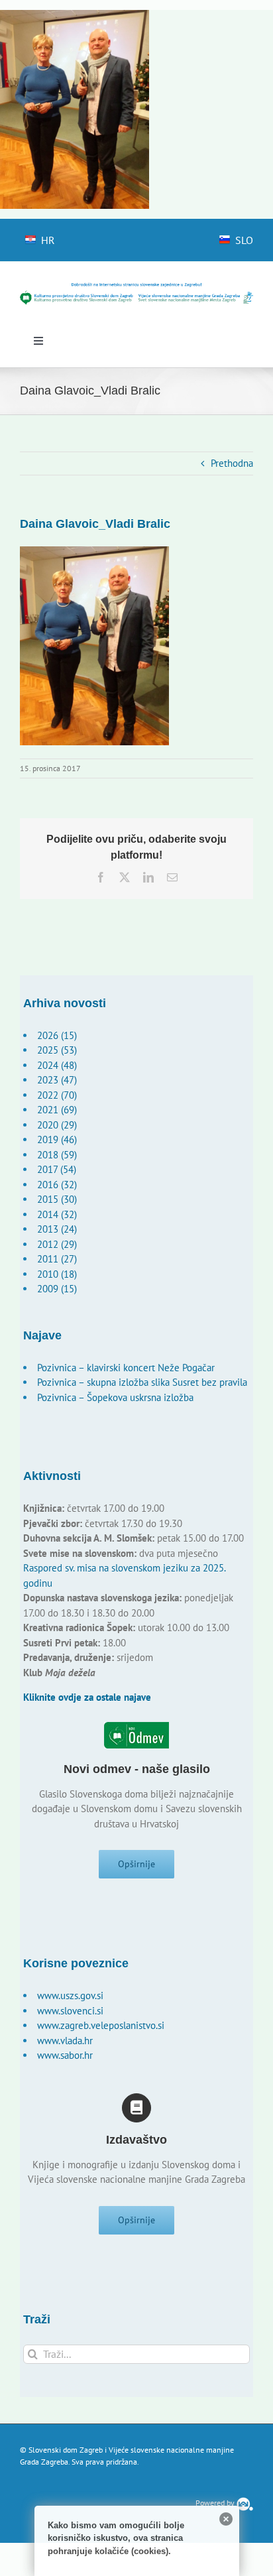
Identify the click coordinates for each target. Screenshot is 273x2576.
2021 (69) (57, 1110)
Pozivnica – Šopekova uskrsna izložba (115, 1397)
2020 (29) (57, 1125)
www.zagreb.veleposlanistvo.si (101, 2025)
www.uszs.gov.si (70, 1995)
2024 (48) (57, 1065)
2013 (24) (57, 1229)
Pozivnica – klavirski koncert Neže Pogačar (126, 1368)
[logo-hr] (136, 287)
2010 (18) (57, 1274)
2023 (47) (57, 1080)
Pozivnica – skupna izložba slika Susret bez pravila (142, 1382)
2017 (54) (57, 1169)
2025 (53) (57, 1050)
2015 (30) (57, 1199)
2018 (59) (57, 1155)
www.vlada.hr (65, 2041)
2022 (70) (57, 1095)
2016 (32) (57, 1185)
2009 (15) (57, 1289)
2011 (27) (57, 1259)
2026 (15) (57, 1035)
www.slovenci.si (70, 2011)
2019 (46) (57, 1139)
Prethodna (232, 463)
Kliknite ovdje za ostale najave (87, 1697)
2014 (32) (57, 1214)
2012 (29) (57, 1244)
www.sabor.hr (65, 2055)
